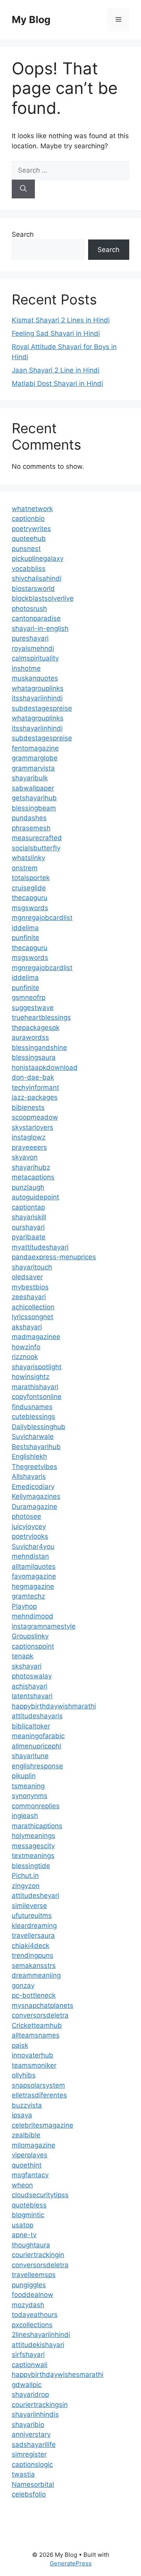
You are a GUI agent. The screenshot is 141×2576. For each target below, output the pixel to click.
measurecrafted (37, 838)
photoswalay (32, 1676)
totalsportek (31, 878)
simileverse (29, 1906)
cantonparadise (36, 618)
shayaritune (30, 1756)
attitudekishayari (38, 2345)
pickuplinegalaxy (38, 558)
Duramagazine (34, 1507)
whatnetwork (32, 509)
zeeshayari (29, 1297)
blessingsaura (34, 1057)
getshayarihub (34, 798)
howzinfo (26, 1347)
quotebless (29, 2205)
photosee (26, 1516)
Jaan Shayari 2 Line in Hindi (56, 370)
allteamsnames (36, 2035)
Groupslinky (30, 1636)
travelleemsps (34, 2275)
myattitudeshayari (40, 1247)
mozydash (28, 2305)
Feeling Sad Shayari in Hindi (56, 333)
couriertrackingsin (40, 2405)
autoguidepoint (35, 1197)
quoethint (27, 2165)
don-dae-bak (33, 1077)
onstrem (25, 868)
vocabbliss (29, 569)
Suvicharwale (33, 1437)
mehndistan (30, 1556)
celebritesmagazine (42, 2125)
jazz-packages (35, 1097)
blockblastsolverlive (43, 598)
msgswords (30, 908)
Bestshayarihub (36, 1447)
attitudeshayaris (37, 1716)
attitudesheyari (35, 1896)
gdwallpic (27, 2385)
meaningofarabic (38, 1736)
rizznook (25, 1357)
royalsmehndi (33, 648)
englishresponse (37, 1766)
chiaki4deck (31, 1946)
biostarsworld (33, 589)
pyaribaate (29, 1237)
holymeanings (33, 1836)
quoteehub (29, 538)
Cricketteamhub (37, 2025)
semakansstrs (34, 1966)
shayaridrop (30, 2394)
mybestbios (30, 1287)
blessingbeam (34, 808)
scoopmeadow (35, 1117)
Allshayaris (29, 1476)
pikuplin (24, 1776)
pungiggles (29, 2285)
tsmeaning (28, 1786)
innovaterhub (33, 2055)
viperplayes (30, 2155)
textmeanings (33, 1856)
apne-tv (24, 2235)
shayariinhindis (35, 2414)
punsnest (26, 549)
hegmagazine (33, 1586)
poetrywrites (31, 529)
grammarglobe (35, 758)
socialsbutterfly (36, 848)
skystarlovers (33, 1127)
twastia (23, 2474)
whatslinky (28, 858)
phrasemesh (31, 828)
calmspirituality (35, 658)
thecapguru (30, 898)
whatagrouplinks (38, 688)
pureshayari (30, 638)
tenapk (23, 1656)
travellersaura (33, 1935)
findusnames (32, 1407)
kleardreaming (34, 1926)
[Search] (23, 189)
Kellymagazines (36, 1496)
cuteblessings (33, 1417)
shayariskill (29, 1217)
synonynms (30, 1796)
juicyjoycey (29, 1527)
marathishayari (35, 1387)
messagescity (33, 1846)
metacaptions (33, 1177)
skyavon (25, 1157)
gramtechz (28, 1596)
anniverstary (31, 2434)
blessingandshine (39, 1048)
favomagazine (34, 1576)
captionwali (30, 2365)
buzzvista (27, 2105)
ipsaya (22, 2115)
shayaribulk (30, 778)
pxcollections (32, 2325)
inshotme (26, 668)
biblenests (28, 1107)
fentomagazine (35, 748)
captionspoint (33, 1646)
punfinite (25, 938)
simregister (29, 2454)
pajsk (20, 2045)
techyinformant (35, 1087)
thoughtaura (31, 2245)
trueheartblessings (41, 1017)
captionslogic (32, 2464)
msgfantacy (30, 2175)
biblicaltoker (31, 1726)
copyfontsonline (37, 1397)
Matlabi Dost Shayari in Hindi (57, 383)
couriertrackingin (38, 2255)
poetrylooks (30, 1536)
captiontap (28, 1207)
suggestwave (33, 1008)
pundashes (29, 818)
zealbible (26, 2135)
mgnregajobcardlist (42, 918)
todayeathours (35, 2315)
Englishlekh (29, 1456)
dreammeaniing (36, 1975)
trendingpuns (33, 1955)
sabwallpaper (33, 788)
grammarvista (33, 768)
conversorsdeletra (40, 2015)
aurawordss (30, 1037)
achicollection (33, 1307)
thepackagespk (36, 1028)
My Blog (31, 20)
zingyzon (26, 1886)
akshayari (27, 1327)
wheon (22, 2185)
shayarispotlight (37, 1367)
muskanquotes (35, 678)
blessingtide (31, 1866)
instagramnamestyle (44, 1626)
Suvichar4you (33, 1546)
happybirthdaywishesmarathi (58, 2374)
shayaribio (28, 2425)
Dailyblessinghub (39, 1427)
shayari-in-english (40, 628)
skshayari (27, 1666)
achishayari (30, 1686)
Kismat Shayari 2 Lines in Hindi (61, 320)
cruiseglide (29, 888)
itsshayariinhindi (37, 698)
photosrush (29, 608)
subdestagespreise (42, 708)
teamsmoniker (34, 2065)
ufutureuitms (32, 1915)
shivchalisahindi (37, 578)
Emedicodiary (33, 1487)
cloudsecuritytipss (40, 2195)
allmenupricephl (36, 1746)
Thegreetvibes (34, 1467)
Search (23, 234)
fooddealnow (33, 2295)
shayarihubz (31, 1167)
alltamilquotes (34, 1566)
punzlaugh (28, 1187)
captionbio (28, 518)
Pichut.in (25, 1876)
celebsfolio (29, 2494)
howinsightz (31, 1377)
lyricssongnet (33, 1317)
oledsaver (27, 1277)
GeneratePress (71, 2563)
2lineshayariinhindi (41, 2335)
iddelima (25, 928)
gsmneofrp (29, 997)
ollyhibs (24, 2075)
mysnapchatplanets (42, 2005)
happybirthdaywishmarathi (54, 1706)
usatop (23, 2225)
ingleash (25, 1816)
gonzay (23, 1986)
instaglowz (29, 1137)
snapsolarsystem (38, 2085)
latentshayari (32, 1696)
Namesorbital (33, 2484)
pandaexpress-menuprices (54, 1257)
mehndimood (33, 1616)
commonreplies (36, 1806)
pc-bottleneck (34, 1995)
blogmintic (28, 2215)
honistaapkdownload (45, 1067)
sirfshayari (28, 2355)
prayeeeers (29, 1147)
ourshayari (28, 1227)
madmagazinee (36, 1337)
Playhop (24, 1606)
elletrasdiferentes (39, 2095)
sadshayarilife (34, 2445)
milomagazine (33, 2145)
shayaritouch (32, 1267)
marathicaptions (37, 1826)
